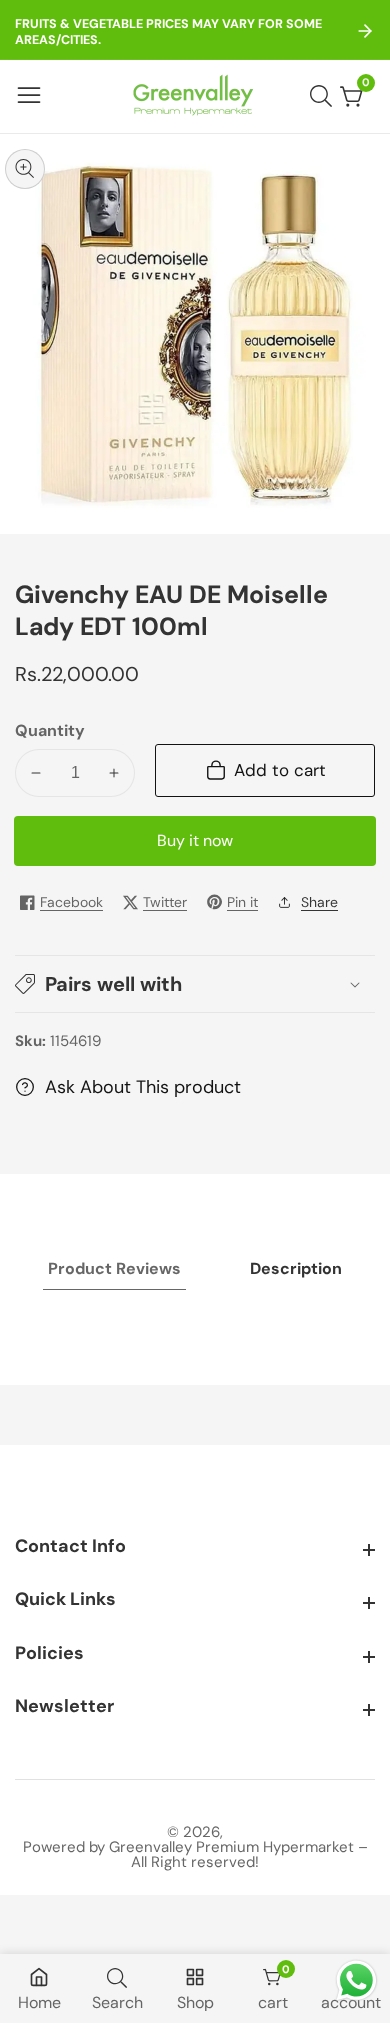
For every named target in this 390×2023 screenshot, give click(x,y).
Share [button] (319, 902)
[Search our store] (325, 96)
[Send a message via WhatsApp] (356, 1980)
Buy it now (195, 840)
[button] (195, 984)
